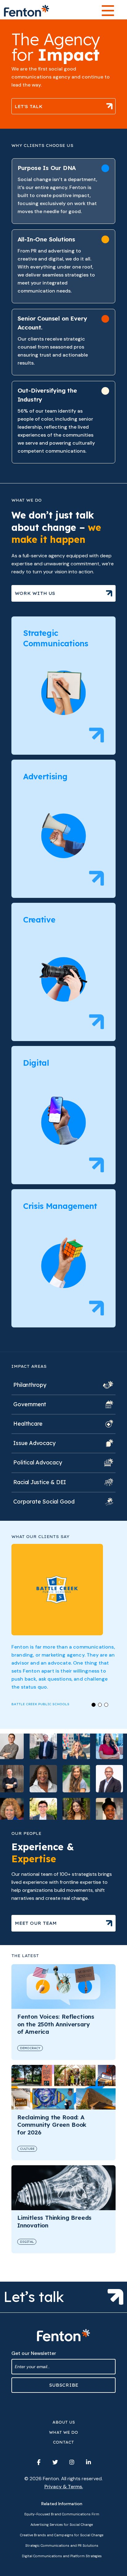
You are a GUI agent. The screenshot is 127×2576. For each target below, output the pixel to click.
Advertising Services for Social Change (62, 2525)
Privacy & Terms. (64, 2487)
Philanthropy (30, 1385)
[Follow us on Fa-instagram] (72, 2462)
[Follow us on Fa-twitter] (55, 2462)
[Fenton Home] (27, 11)
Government (30, 1404)
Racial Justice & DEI (40, 1482)
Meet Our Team (36, 1923)
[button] (94, 1705)
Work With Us (35, 593)
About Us (64, 2422)
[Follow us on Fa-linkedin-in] (88, 2462)
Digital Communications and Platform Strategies (62, 2556)
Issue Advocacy (34, 1443)
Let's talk (29, 106)
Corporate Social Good (44, 1502)
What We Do (63, 2432)
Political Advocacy (37, 1462)
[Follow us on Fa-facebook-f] (39, 2462)
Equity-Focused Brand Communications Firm (62, 2514)
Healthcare (28, 1424)
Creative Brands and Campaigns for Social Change (62, 2535)
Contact (63, 2442)
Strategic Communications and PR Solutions (62, 2546)
